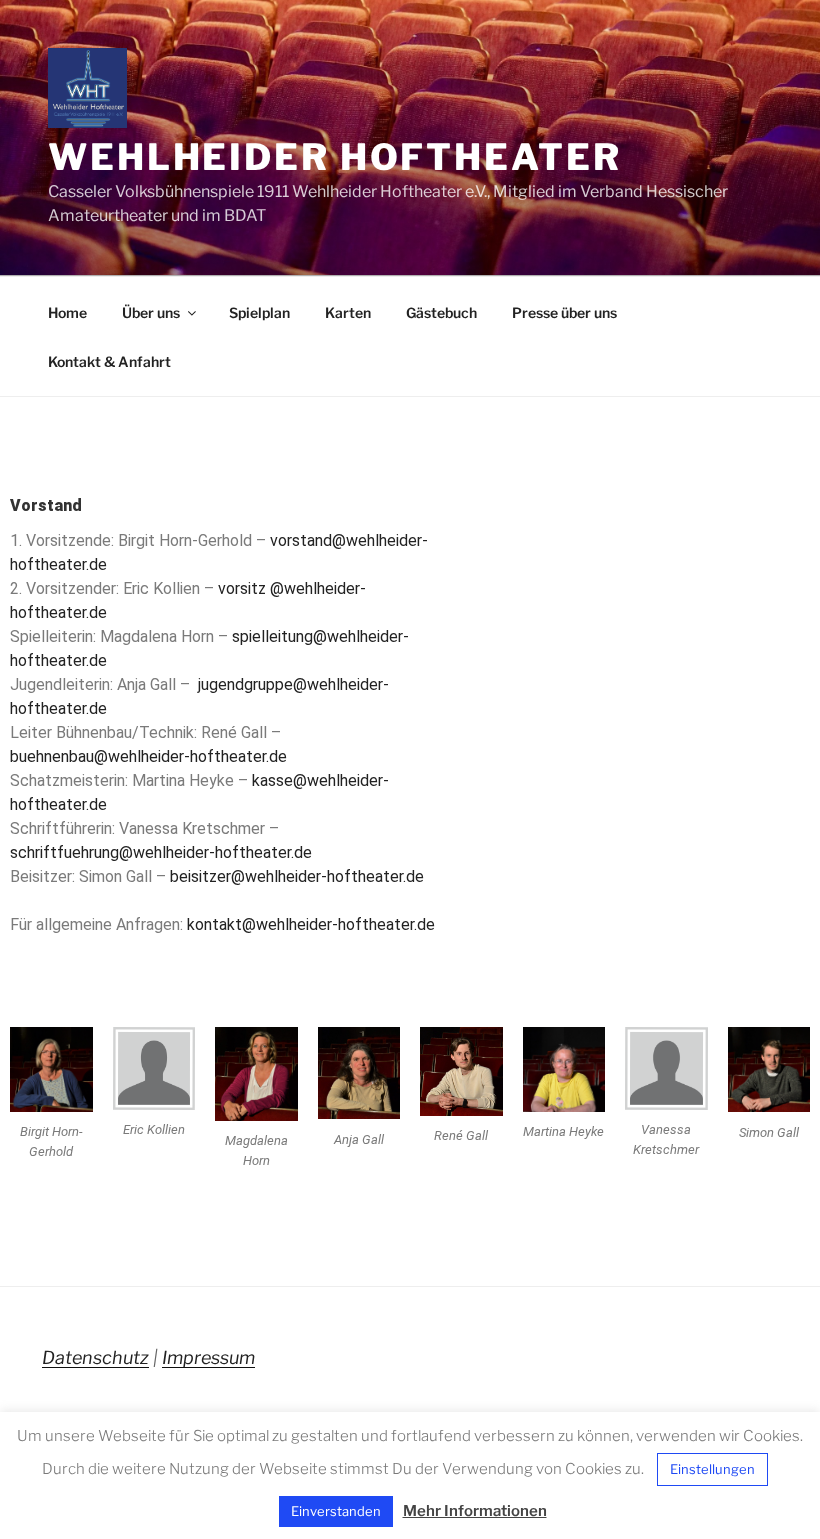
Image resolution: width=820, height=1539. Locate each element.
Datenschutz (95, 1357)
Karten (348, 312)
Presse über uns (564, 312)
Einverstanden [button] (336, 1511)
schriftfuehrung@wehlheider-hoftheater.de (161, 852)
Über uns (151, 312)
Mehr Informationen (475, 1511)
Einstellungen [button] (712, 1469)
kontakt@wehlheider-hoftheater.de (311, 924)
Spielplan (259, 312)
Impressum (208, 1357)
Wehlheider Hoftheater (334, 157)
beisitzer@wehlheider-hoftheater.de (297, 876)
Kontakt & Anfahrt (109, 361)
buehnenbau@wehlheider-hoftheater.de (148, 756)
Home (67, 312)
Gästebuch (441, 312)
